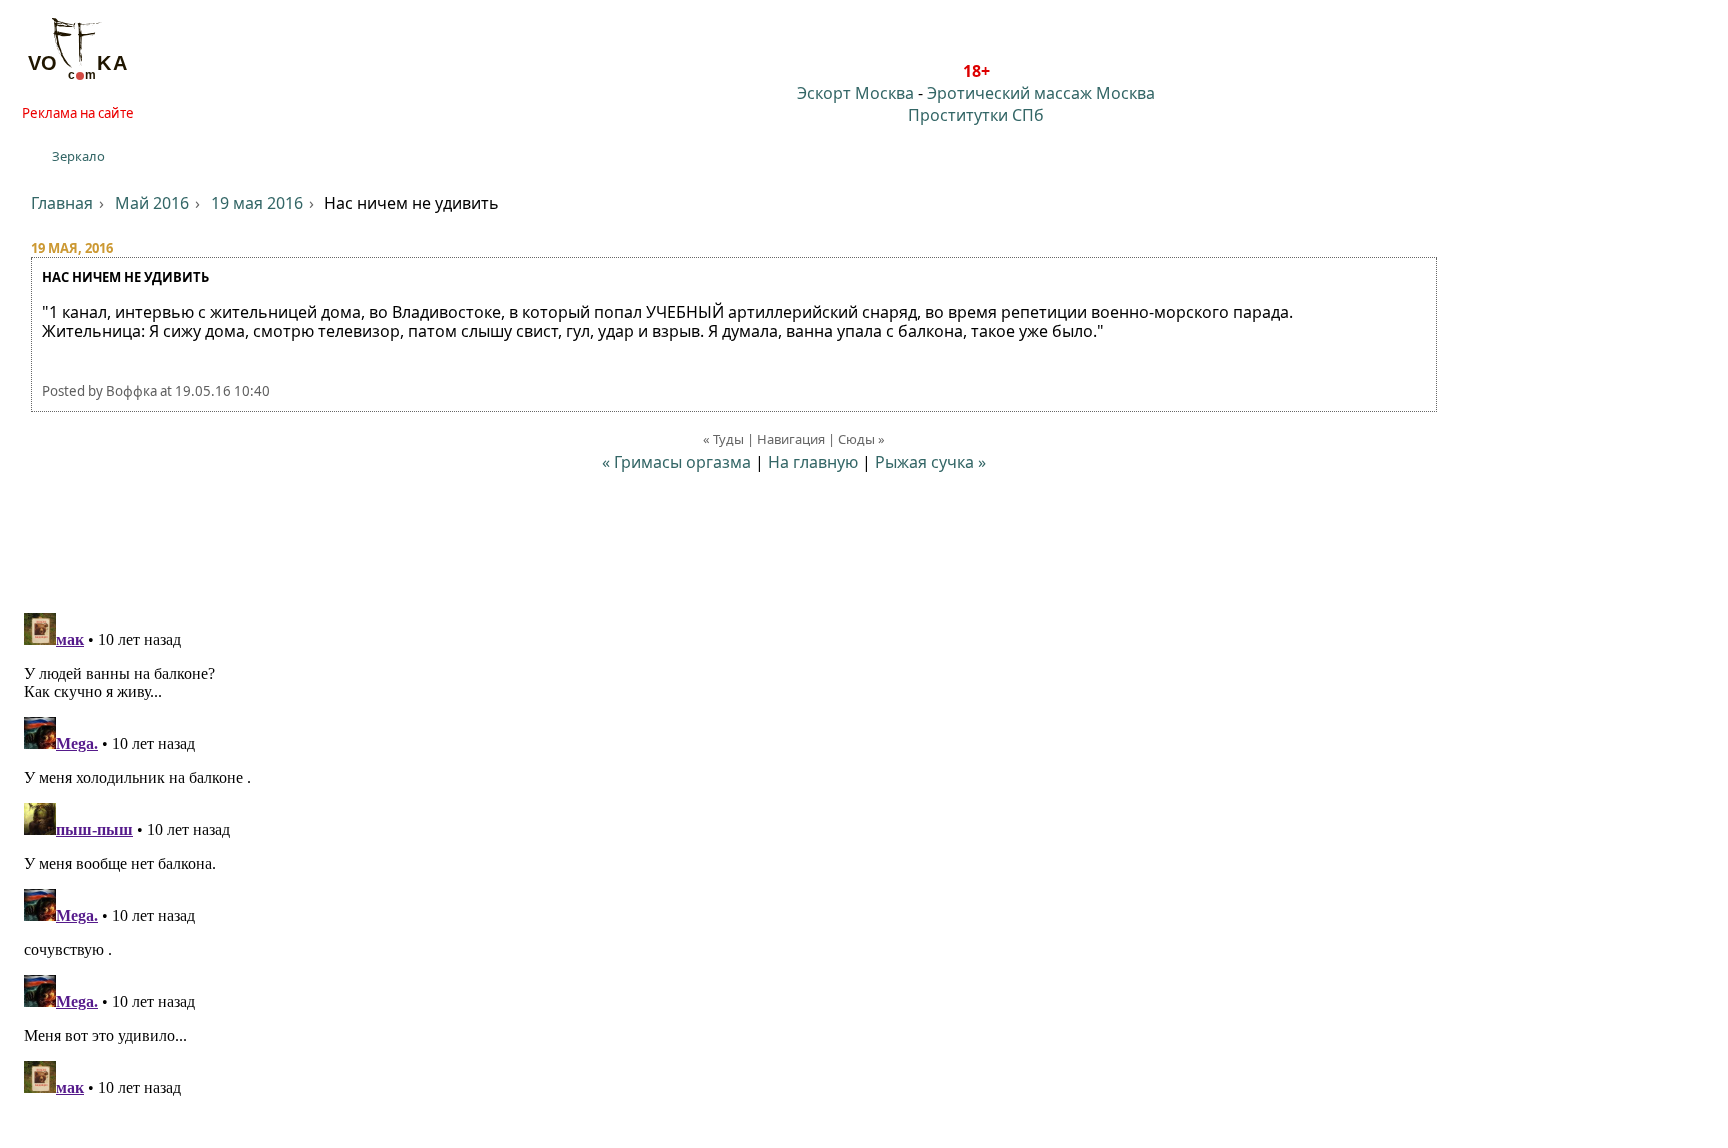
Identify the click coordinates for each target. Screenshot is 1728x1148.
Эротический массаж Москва (1041, 93)
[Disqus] (864, 855)
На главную (813, 462)
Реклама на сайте (78, 113)
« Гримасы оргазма (676, 462)
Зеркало (78, 156)
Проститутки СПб (976, 115)
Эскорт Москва (855, 93)
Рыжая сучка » (930, 462)
